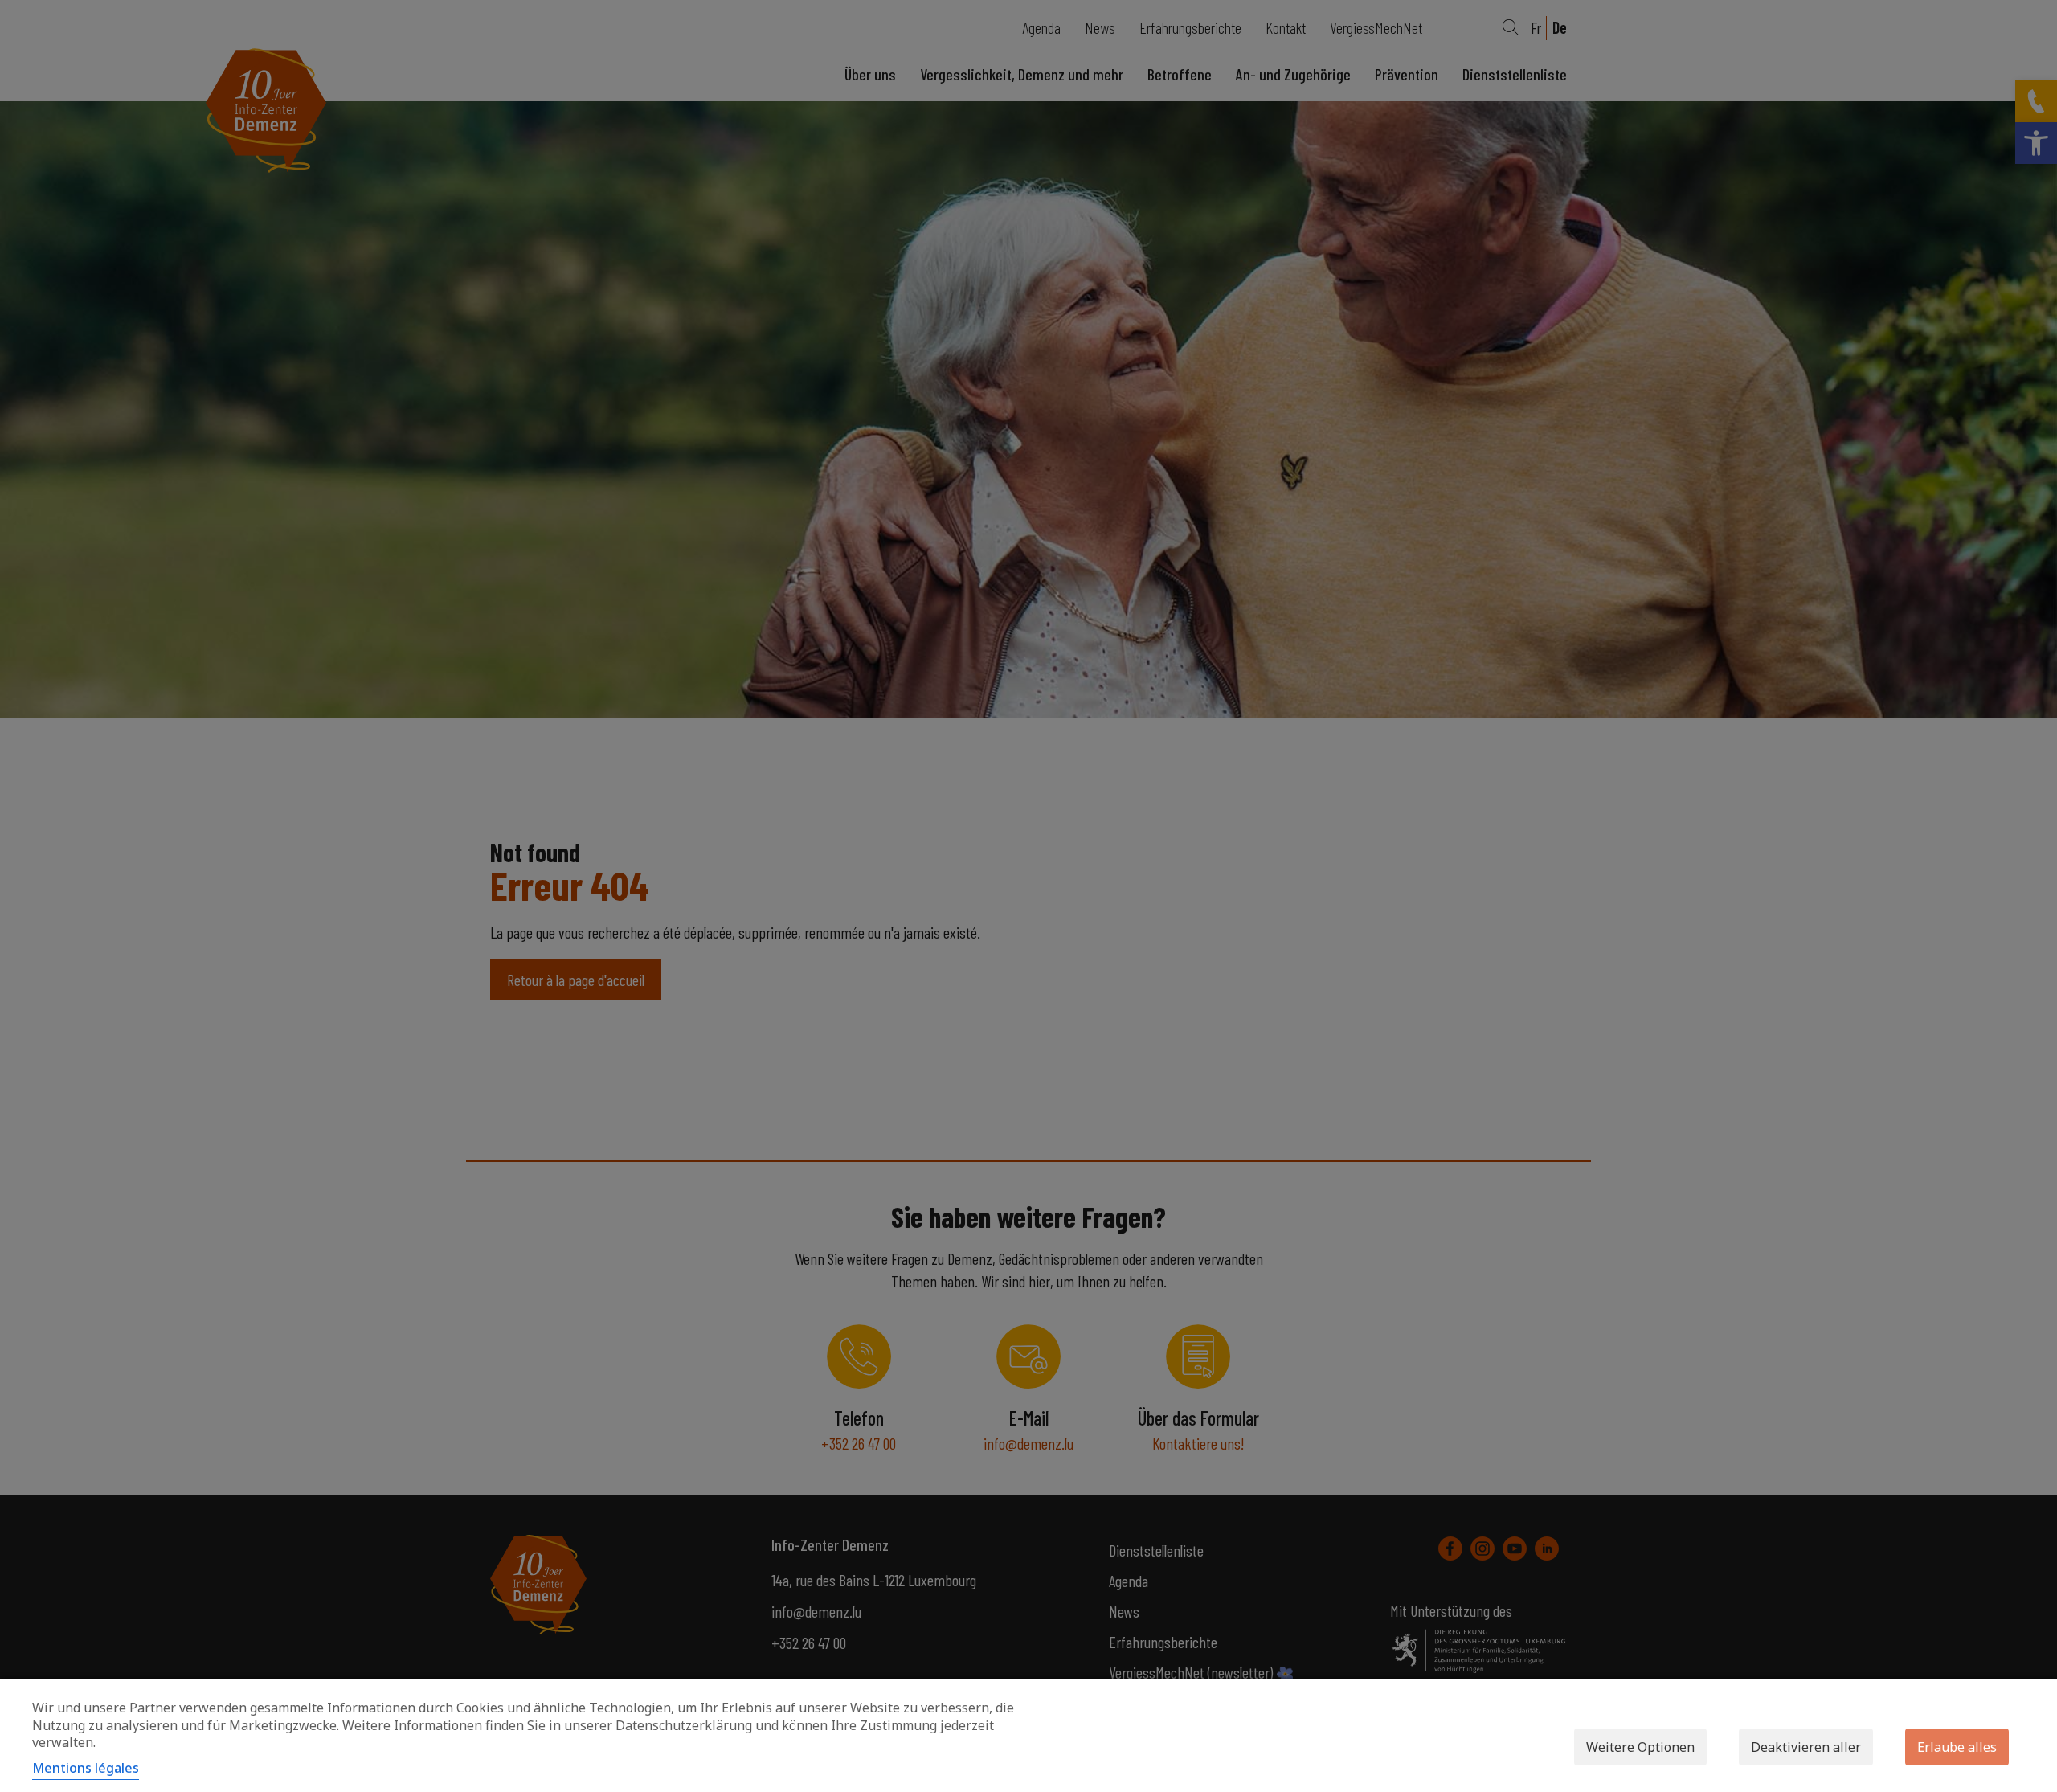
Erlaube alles (1957, 1747)
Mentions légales (86, 1768)
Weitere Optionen (1640, 1747)
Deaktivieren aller (1806, 1747)
